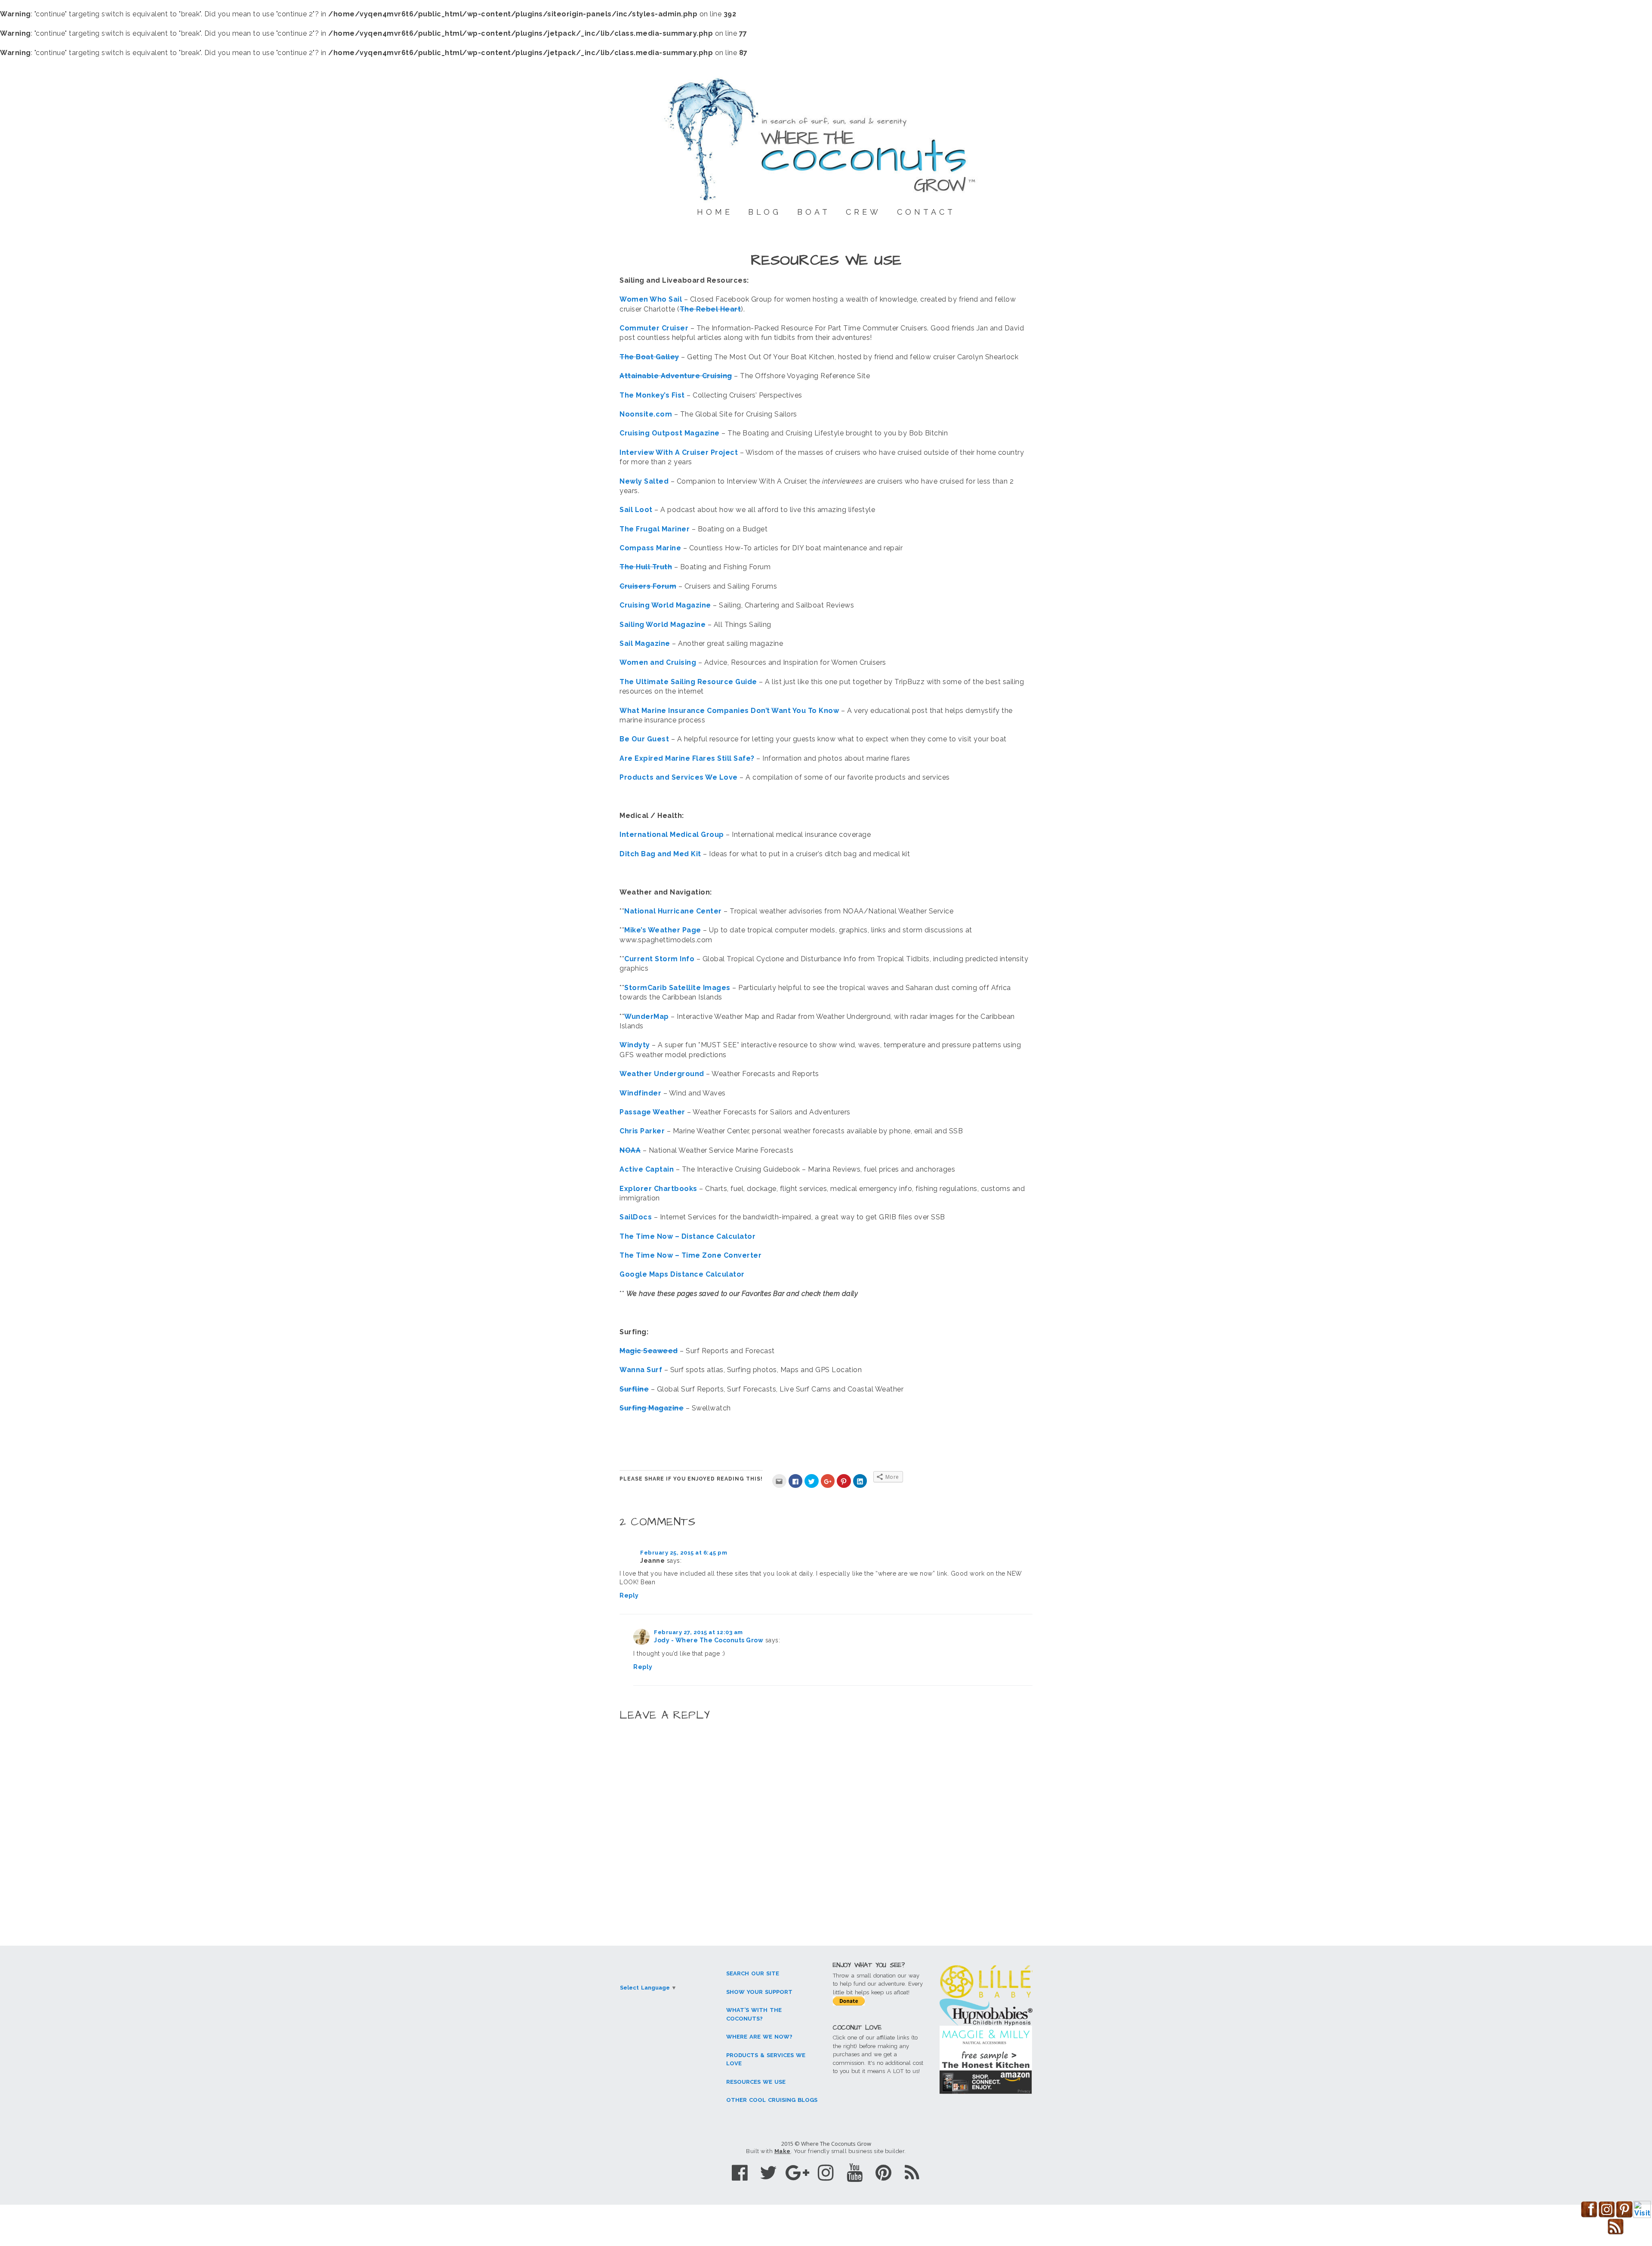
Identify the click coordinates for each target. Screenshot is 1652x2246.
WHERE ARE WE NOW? (759, 2037)
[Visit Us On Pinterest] (1624, 2216)
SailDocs (636, 1217)
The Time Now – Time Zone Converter (690, 1255)
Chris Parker (642, 1131)
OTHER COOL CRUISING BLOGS (772, 2100)
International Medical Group (672, 835)
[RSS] (912, 2173)
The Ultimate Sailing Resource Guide (688, 682)
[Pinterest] (883, 2173)
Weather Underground (662, 1074)
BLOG (765, 212)
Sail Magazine (645, 643)
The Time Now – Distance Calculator (687, 1236)
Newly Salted (644, 481)
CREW (863, 212)
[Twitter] (769, 2173)
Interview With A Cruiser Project (679, 452)
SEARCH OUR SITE (753, 1973)
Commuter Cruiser (654, 328)
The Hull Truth (646, 567)
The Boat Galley (649, 357)
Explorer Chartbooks (658, 1189)
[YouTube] (855, 2173)
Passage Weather (653, 1112)
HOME (715, 212)
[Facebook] (740, 2173)
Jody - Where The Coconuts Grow (709, 1640)
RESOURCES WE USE (756, 2082)
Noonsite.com (647, 414)
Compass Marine (650, 548)
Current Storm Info (659, 959)
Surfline (634, 1389)
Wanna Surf (642, 1370)
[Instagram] (826, 2173)
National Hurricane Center (673, 911)
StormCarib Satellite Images (677, 988)
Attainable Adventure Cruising (676, 376)
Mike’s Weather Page (663, 930)
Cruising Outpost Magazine (670, 433)
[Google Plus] (797, 2173)
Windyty (635, 1045)
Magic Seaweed (649, 1351)
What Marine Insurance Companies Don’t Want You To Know (729, 711)
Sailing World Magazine (663, 625)
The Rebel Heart (710, 309)
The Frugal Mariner (655, 529)
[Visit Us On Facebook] (1589, 2216)
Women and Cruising (658, 662)
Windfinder (640, 1093)
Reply (629, 1595)
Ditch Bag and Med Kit (660, 854)
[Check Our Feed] (1616, 2233)
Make (783, 2151)
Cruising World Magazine (666, 605)
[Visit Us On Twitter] (1642, 2216)
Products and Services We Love (679, 777)
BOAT (814, 212)
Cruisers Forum (648, 586)
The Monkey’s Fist (653, 395)
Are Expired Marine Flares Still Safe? (687, 758)
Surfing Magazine (652, 1408)
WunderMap (647, 1017)
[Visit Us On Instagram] (1607, 2216)
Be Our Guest (644, 739)
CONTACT (926, 212)
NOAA (630, 1150)
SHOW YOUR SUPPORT (759, 1992)
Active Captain (647, 1169)
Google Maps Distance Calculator (682, 1274)
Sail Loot (636, 510)
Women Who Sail (651, 299)
